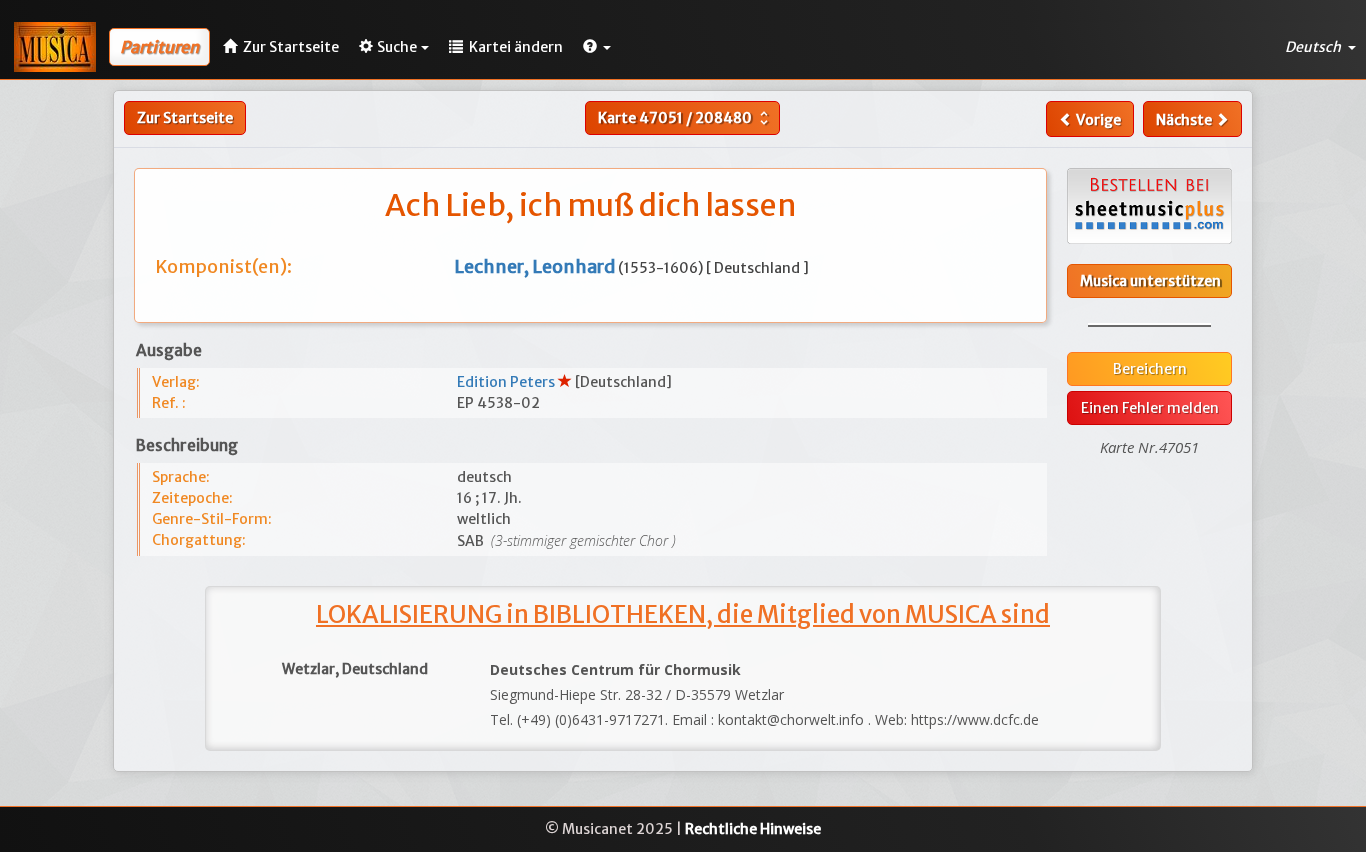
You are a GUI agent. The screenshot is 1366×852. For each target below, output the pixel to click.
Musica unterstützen (1150, 281)
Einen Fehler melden (1150, 408)
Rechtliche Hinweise (753, 829)
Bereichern (1150, 369)
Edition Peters (507, 382)
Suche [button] (397, 47)
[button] (597, 47)
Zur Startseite (185, 118)
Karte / (685, 118)
